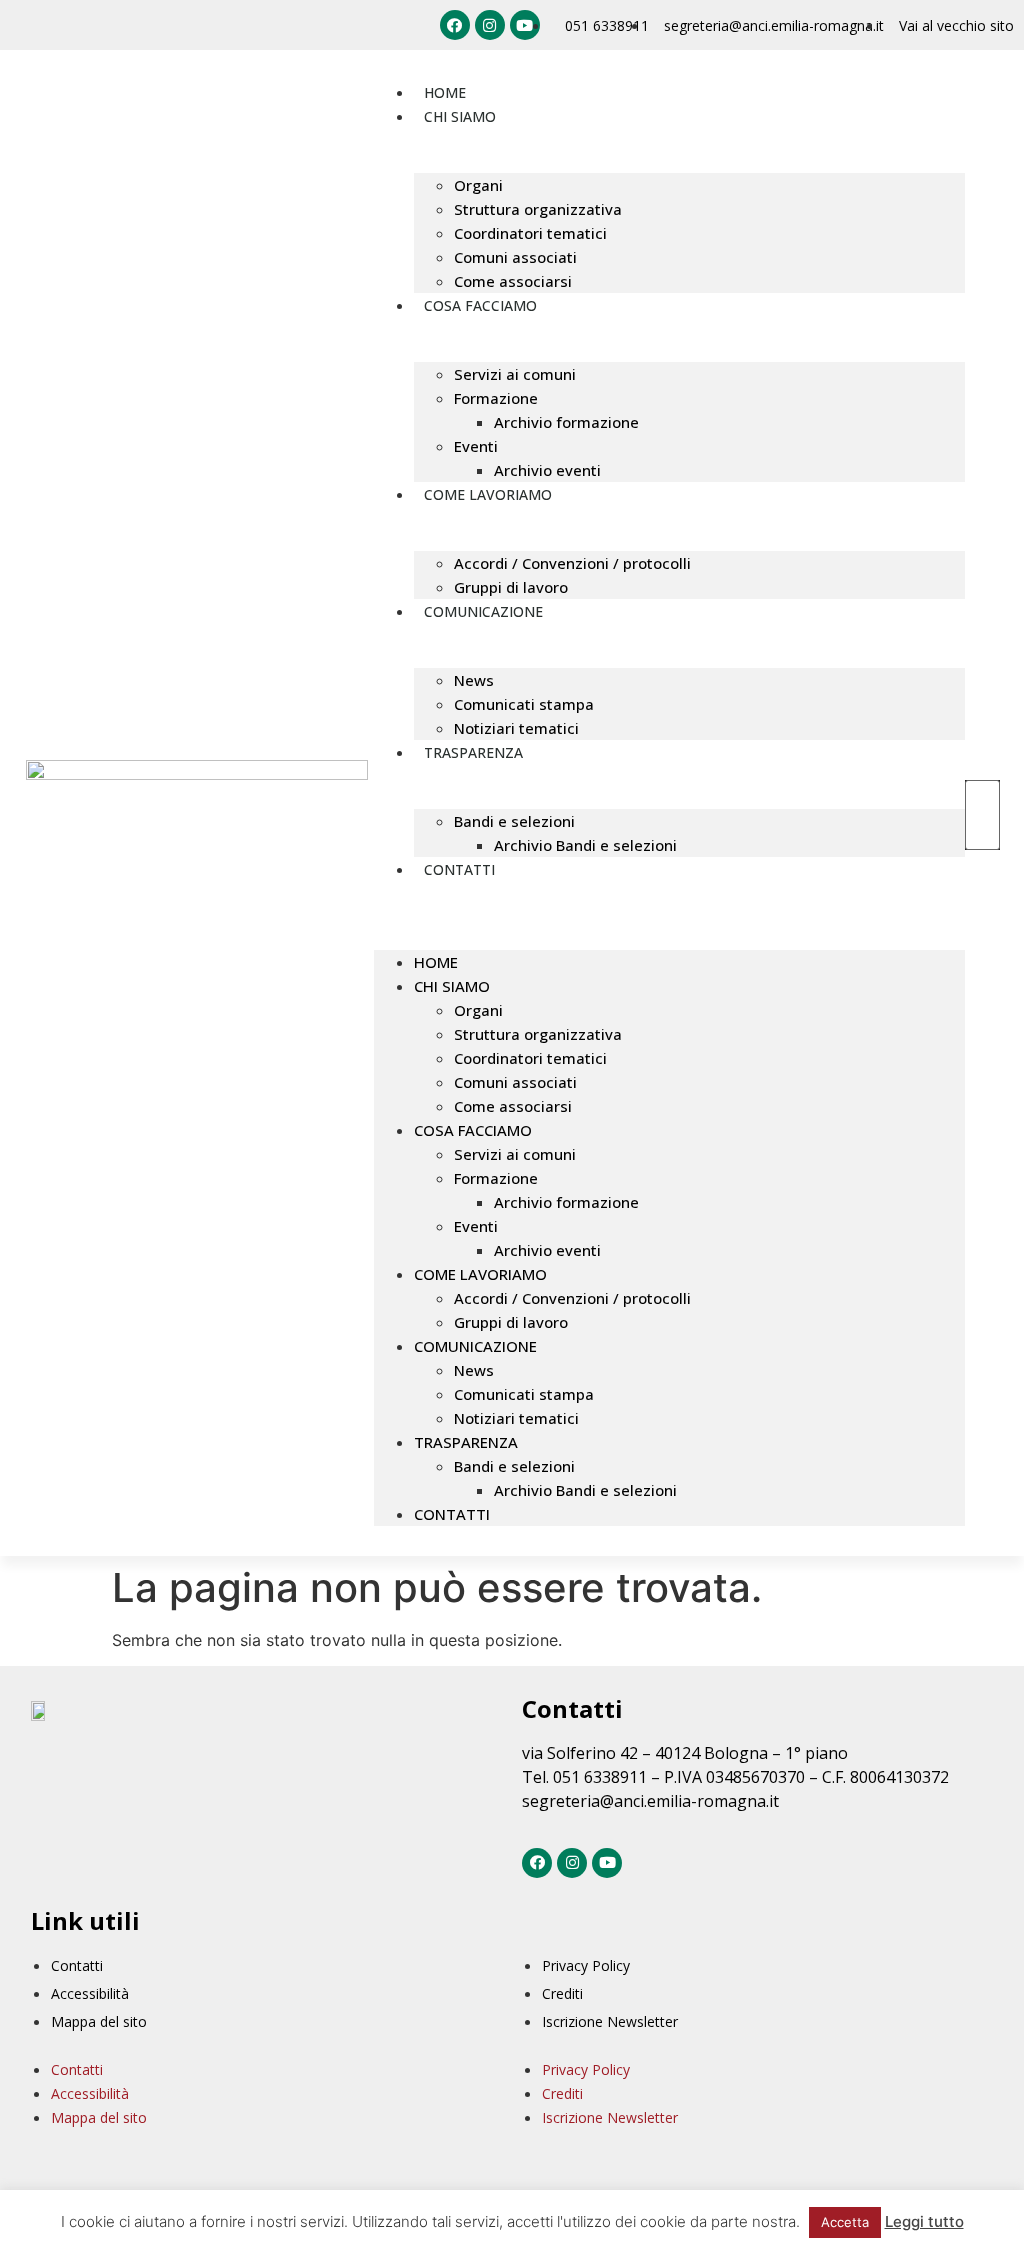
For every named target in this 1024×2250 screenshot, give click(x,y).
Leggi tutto (924, 2221)
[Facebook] (455, 25)
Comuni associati (515, 257)
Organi (478, 185)
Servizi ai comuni (515, 374)
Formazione (496, 398)
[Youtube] (525, 25)
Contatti (459, 869)
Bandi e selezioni (514, 821)
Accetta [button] (845, 2222)
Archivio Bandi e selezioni (585, 845)
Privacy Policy (586, 1965)
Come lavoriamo (488, 494)
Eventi (476, 446)
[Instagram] (490, 25)
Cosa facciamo (480, 305)
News (474, 680)
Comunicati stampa (524, 704)
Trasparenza (473, 752)
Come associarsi (513, 281)
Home (445, 92)
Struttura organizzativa (538, 209)
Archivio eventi (547, 470)
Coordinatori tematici (530, 233)
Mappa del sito (99, 2021)
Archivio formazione (566, 422)
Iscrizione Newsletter (610, 2021)
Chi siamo (460, 116)
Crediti (562, 1993)
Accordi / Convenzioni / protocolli (572, 563)
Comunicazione (483, 611)
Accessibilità (90, 1993)
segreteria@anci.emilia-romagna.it (650, 1801)
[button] (669, 893)
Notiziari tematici (516, 728)
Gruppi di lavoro (511, 587)
